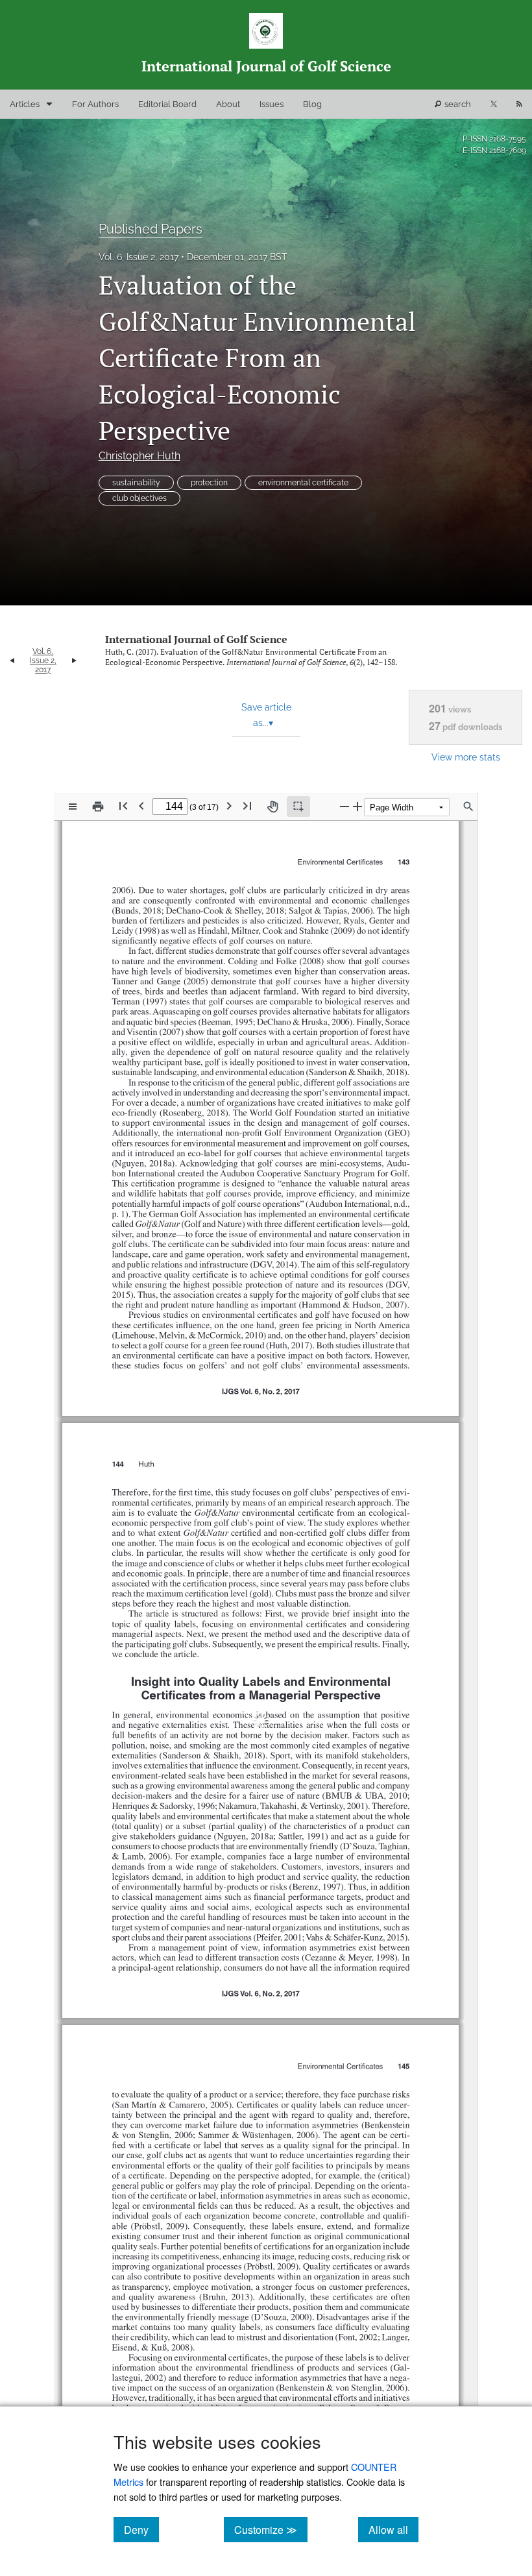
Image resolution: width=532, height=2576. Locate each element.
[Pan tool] (272, 807)
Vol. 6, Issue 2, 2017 (139, 257)
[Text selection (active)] (298, 807)
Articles (25, 104)
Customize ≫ (271, 2529)
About (228, 104)
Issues (272, 104)
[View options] (73, 807)
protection (209, 483)
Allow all (393, 2529)
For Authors (95, 104)
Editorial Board (167, 104)
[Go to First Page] (123, 806)
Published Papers (151, 229)
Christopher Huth (139, 456)
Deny (141, 2529)
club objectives (139, 498)
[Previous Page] (141, 806)
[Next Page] (229, 806)
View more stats (466, 757)
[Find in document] (468, 807)
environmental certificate (303, 483)
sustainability (136, 483)
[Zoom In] (357, 806)
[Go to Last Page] (247, 806)
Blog (312, 104)
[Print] (98, 807)
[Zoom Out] (345, 806)
